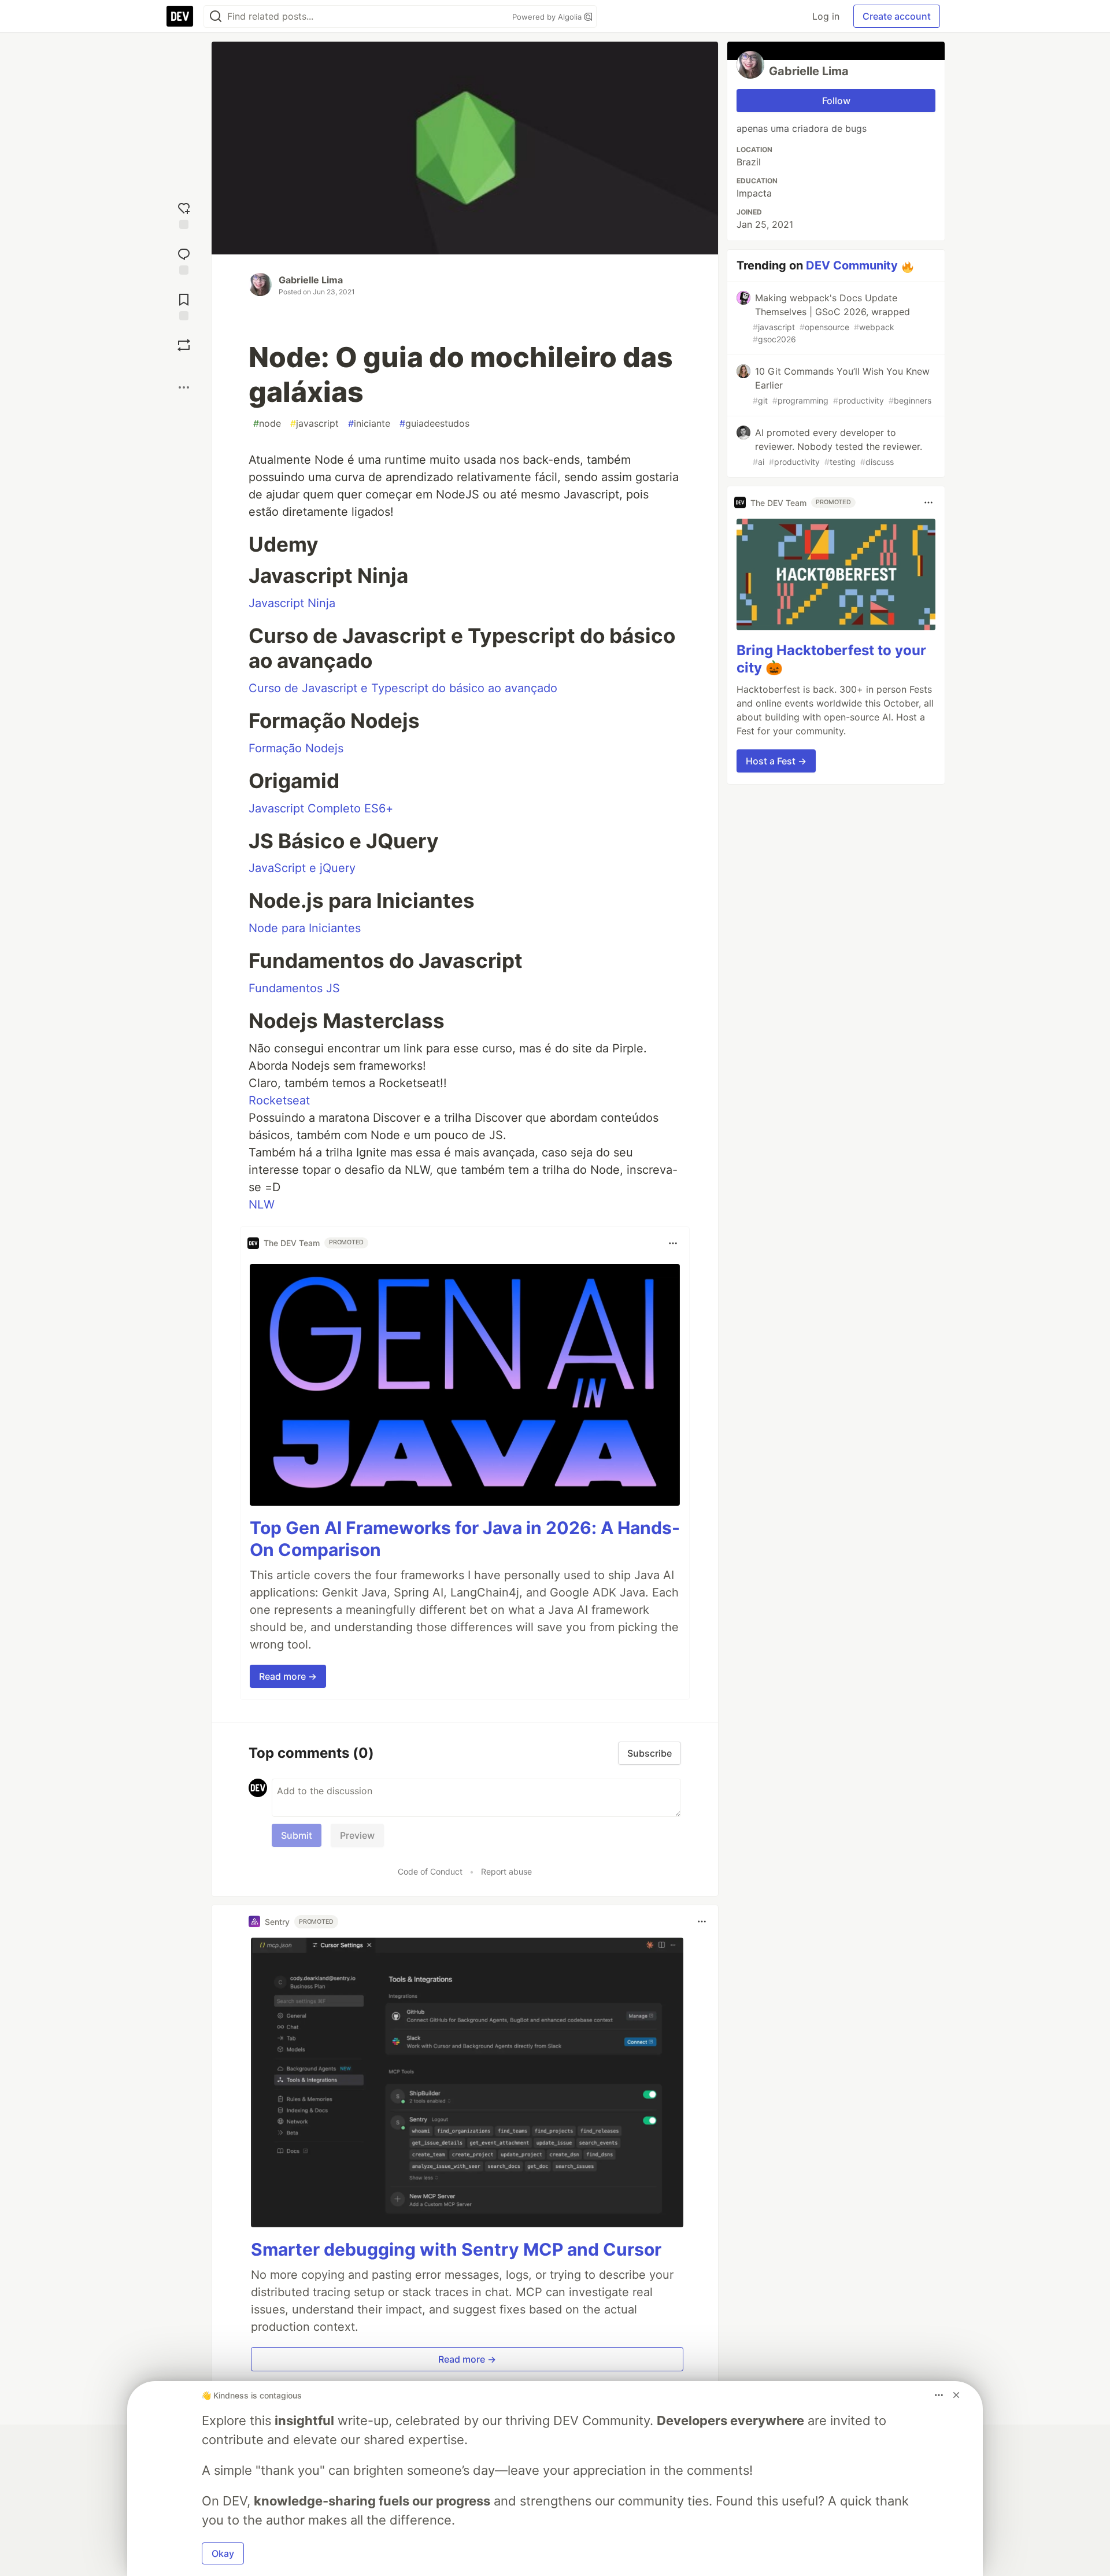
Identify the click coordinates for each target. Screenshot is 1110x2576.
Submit (297, 1835)
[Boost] (184, 345)
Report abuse (506, 1871)
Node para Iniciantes (305, 928)
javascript (314, 423)
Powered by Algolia (548, 17)
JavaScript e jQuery (302, 868)
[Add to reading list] (184, 306)
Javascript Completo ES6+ (321, 808)
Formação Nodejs (296, 748)
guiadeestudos (434, 423)
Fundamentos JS (294, 988)
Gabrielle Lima (311, 280)
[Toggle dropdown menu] (673, 1243)
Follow (836, 101)
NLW (262, 1204)
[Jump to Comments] (184, 260)
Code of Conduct (430, 1871)
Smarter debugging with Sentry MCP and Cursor (456, 2249)
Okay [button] (223, 2553)
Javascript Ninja (292, 603)
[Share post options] (184, 387)
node (267, 423)
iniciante (369, 423)
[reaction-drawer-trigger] (184, 214)
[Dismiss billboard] (956, 2395)
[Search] (216, 16)
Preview (357, 1835)
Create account (897, 16)
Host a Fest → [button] (776, 761)
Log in (826, 16)
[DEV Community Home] (180, 16)
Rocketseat (279, 1100)
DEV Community (852, 265)
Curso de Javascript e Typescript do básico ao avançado (403, 688)
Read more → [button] (288, 1676)
